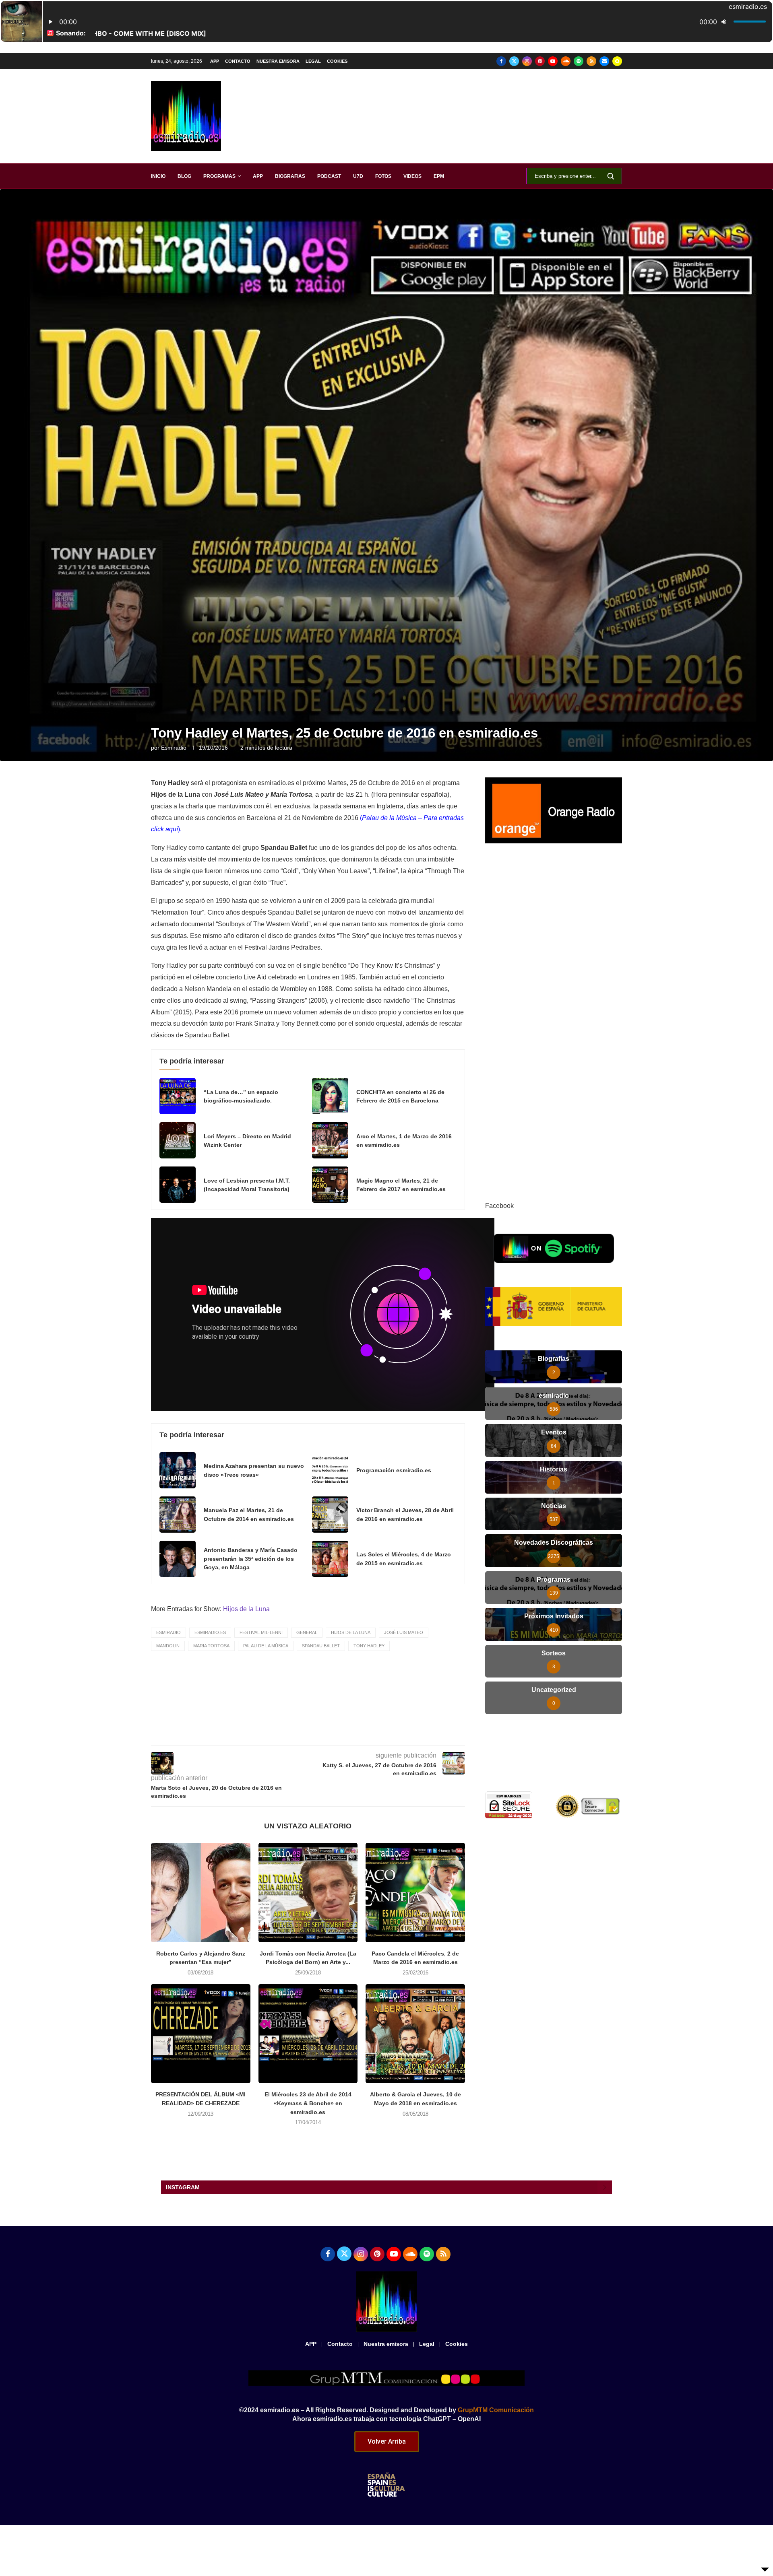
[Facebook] (501, 61)
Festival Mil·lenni (261, 1632)
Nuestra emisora (278, 61)
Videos (412, 176)
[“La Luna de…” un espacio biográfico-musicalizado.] (178, 1096)
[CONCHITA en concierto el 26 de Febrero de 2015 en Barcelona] (330, 1096)
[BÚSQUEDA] (611, 176)
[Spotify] (579, 61)
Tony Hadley (369, 1646)
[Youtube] (553, 61)
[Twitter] (514, 61)
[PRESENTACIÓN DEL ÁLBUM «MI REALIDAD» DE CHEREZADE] (201, 2034)
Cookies (337, 61)
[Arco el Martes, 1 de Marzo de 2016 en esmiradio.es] (330, 1140)
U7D (358, 176)
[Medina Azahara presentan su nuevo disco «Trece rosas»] (178, 1470)
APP (215, 61)
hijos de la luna (351, 1632)
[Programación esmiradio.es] (330, 1470)
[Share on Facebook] (313, 1734)
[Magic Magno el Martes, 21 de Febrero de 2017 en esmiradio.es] (330, 1185)
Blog (184, 176)
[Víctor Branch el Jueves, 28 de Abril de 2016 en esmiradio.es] (330, 1515)
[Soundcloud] (566, 61)
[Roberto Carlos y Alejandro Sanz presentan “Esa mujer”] (201, 1893)
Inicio (158, 176)
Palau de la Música (266, 1646)
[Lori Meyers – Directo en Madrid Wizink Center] (178, 1140)
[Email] (604, 61)
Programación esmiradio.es (394, 1470)
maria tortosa (211, 1646)
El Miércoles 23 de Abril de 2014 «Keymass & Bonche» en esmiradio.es (308, 2103)
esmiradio (174, 748)
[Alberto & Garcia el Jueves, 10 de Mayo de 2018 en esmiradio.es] (415, 2034)
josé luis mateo (404, 1632)
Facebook (499, 1206)
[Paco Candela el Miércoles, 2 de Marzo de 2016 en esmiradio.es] (415, 1893)
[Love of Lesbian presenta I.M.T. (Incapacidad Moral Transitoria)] (178, 1185)
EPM (439, 176)
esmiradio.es (210, 1632)
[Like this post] (294, 1734)
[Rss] (591, 61)
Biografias (290, 176)
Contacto (238, 61)
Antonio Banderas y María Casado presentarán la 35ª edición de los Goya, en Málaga (251, 1559)
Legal (313, 61)
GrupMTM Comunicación (496, 2410)
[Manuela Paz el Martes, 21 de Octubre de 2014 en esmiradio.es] (178, 1515)
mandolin (168, 1646)
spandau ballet (321, 1646)
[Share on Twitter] (331, 1734)
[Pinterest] (540, 61)
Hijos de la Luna (246, 1609)
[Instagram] (527, 61)
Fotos (383, 176)
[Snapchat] (617, 61)
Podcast (329, 176)
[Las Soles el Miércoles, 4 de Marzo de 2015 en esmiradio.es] (330, 1559)
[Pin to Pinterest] (349, 1734)
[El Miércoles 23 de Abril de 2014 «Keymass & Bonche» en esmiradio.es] (308, 2034)
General (307, 1632)
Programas (219, 176)
